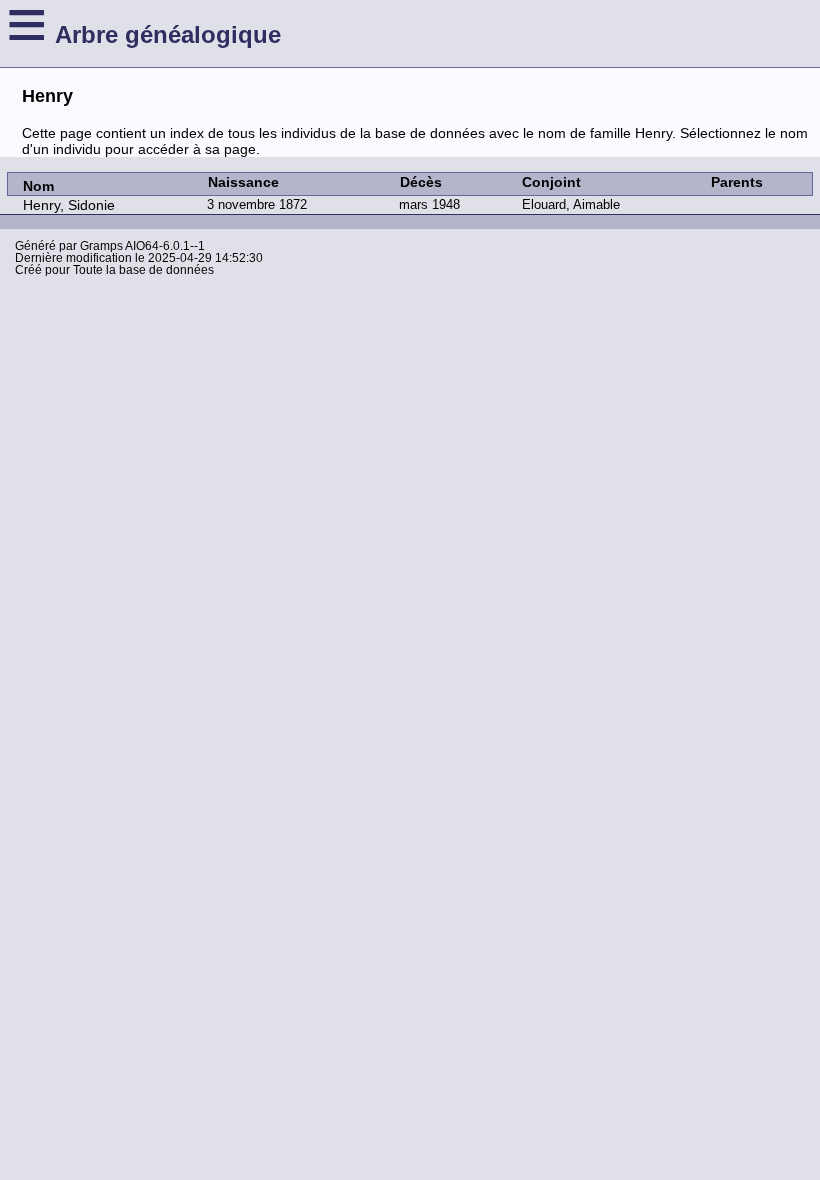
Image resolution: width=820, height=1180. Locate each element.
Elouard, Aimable (571, 204)
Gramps (101, 246)
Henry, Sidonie (69, 205)
